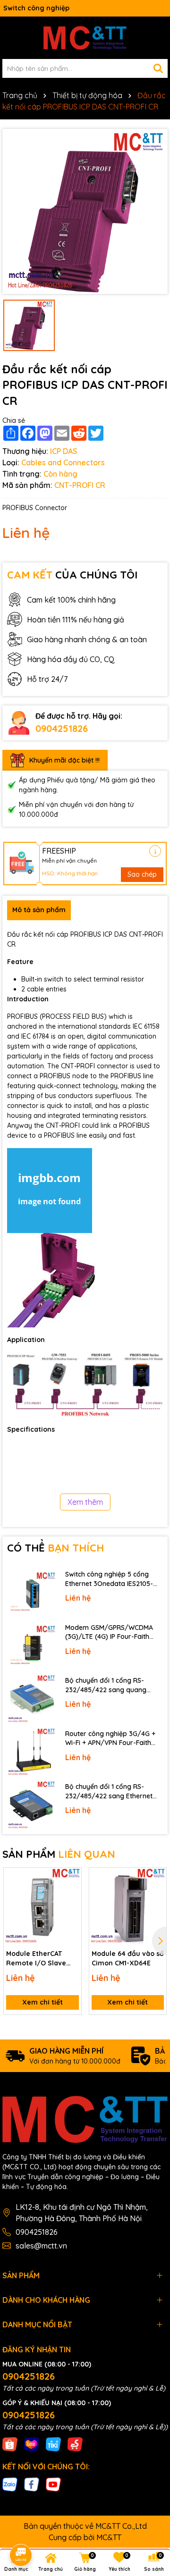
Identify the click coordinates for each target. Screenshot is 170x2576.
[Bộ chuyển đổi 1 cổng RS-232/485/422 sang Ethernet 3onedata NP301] (31, 1805)
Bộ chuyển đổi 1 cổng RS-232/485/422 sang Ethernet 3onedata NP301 (109, 1791)
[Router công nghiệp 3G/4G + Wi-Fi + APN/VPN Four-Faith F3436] (31, 1752)
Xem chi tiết (42, 2002)
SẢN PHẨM (59, 1854)
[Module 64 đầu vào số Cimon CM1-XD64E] (128, 1906)
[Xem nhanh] (71, 1911)
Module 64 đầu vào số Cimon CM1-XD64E (128, 1958)
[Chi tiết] (155, 851)
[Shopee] (10, 2444)
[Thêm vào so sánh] (71, 1895)
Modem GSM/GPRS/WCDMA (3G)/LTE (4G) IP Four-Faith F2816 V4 (109, 1632)
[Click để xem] (85, 211)
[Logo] (85, 38)
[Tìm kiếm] (158, 68)
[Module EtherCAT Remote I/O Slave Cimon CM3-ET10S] (42, 1906)
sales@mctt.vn (41, 2246)
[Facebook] (32, 2484)
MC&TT (109, 2537)
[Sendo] (75, 2444)
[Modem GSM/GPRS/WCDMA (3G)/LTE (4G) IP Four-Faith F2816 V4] (31, 1646)
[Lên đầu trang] (150, 2491)
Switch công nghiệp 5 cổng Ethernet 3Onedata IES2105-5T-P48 (109, 1579)
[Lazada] (32, 2444)
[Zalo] (10, 2484)
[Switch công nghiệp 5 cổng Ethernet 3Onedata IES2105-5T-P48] (31, 1593)
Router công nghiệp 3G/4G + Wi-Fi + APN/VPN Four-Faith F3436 (110, 1739)
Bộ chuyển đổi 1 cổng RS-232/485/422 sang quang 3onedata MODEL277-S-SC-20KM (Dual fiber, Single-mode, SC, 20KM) (114, 1685)
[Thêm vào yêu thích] (71, 1878)
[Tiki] (53, 2444)
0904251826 (62, 728)
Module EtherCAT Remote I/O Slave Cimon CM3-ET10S (36, 1959)
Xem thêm (85, 1502)
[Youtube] (53, 2484)
